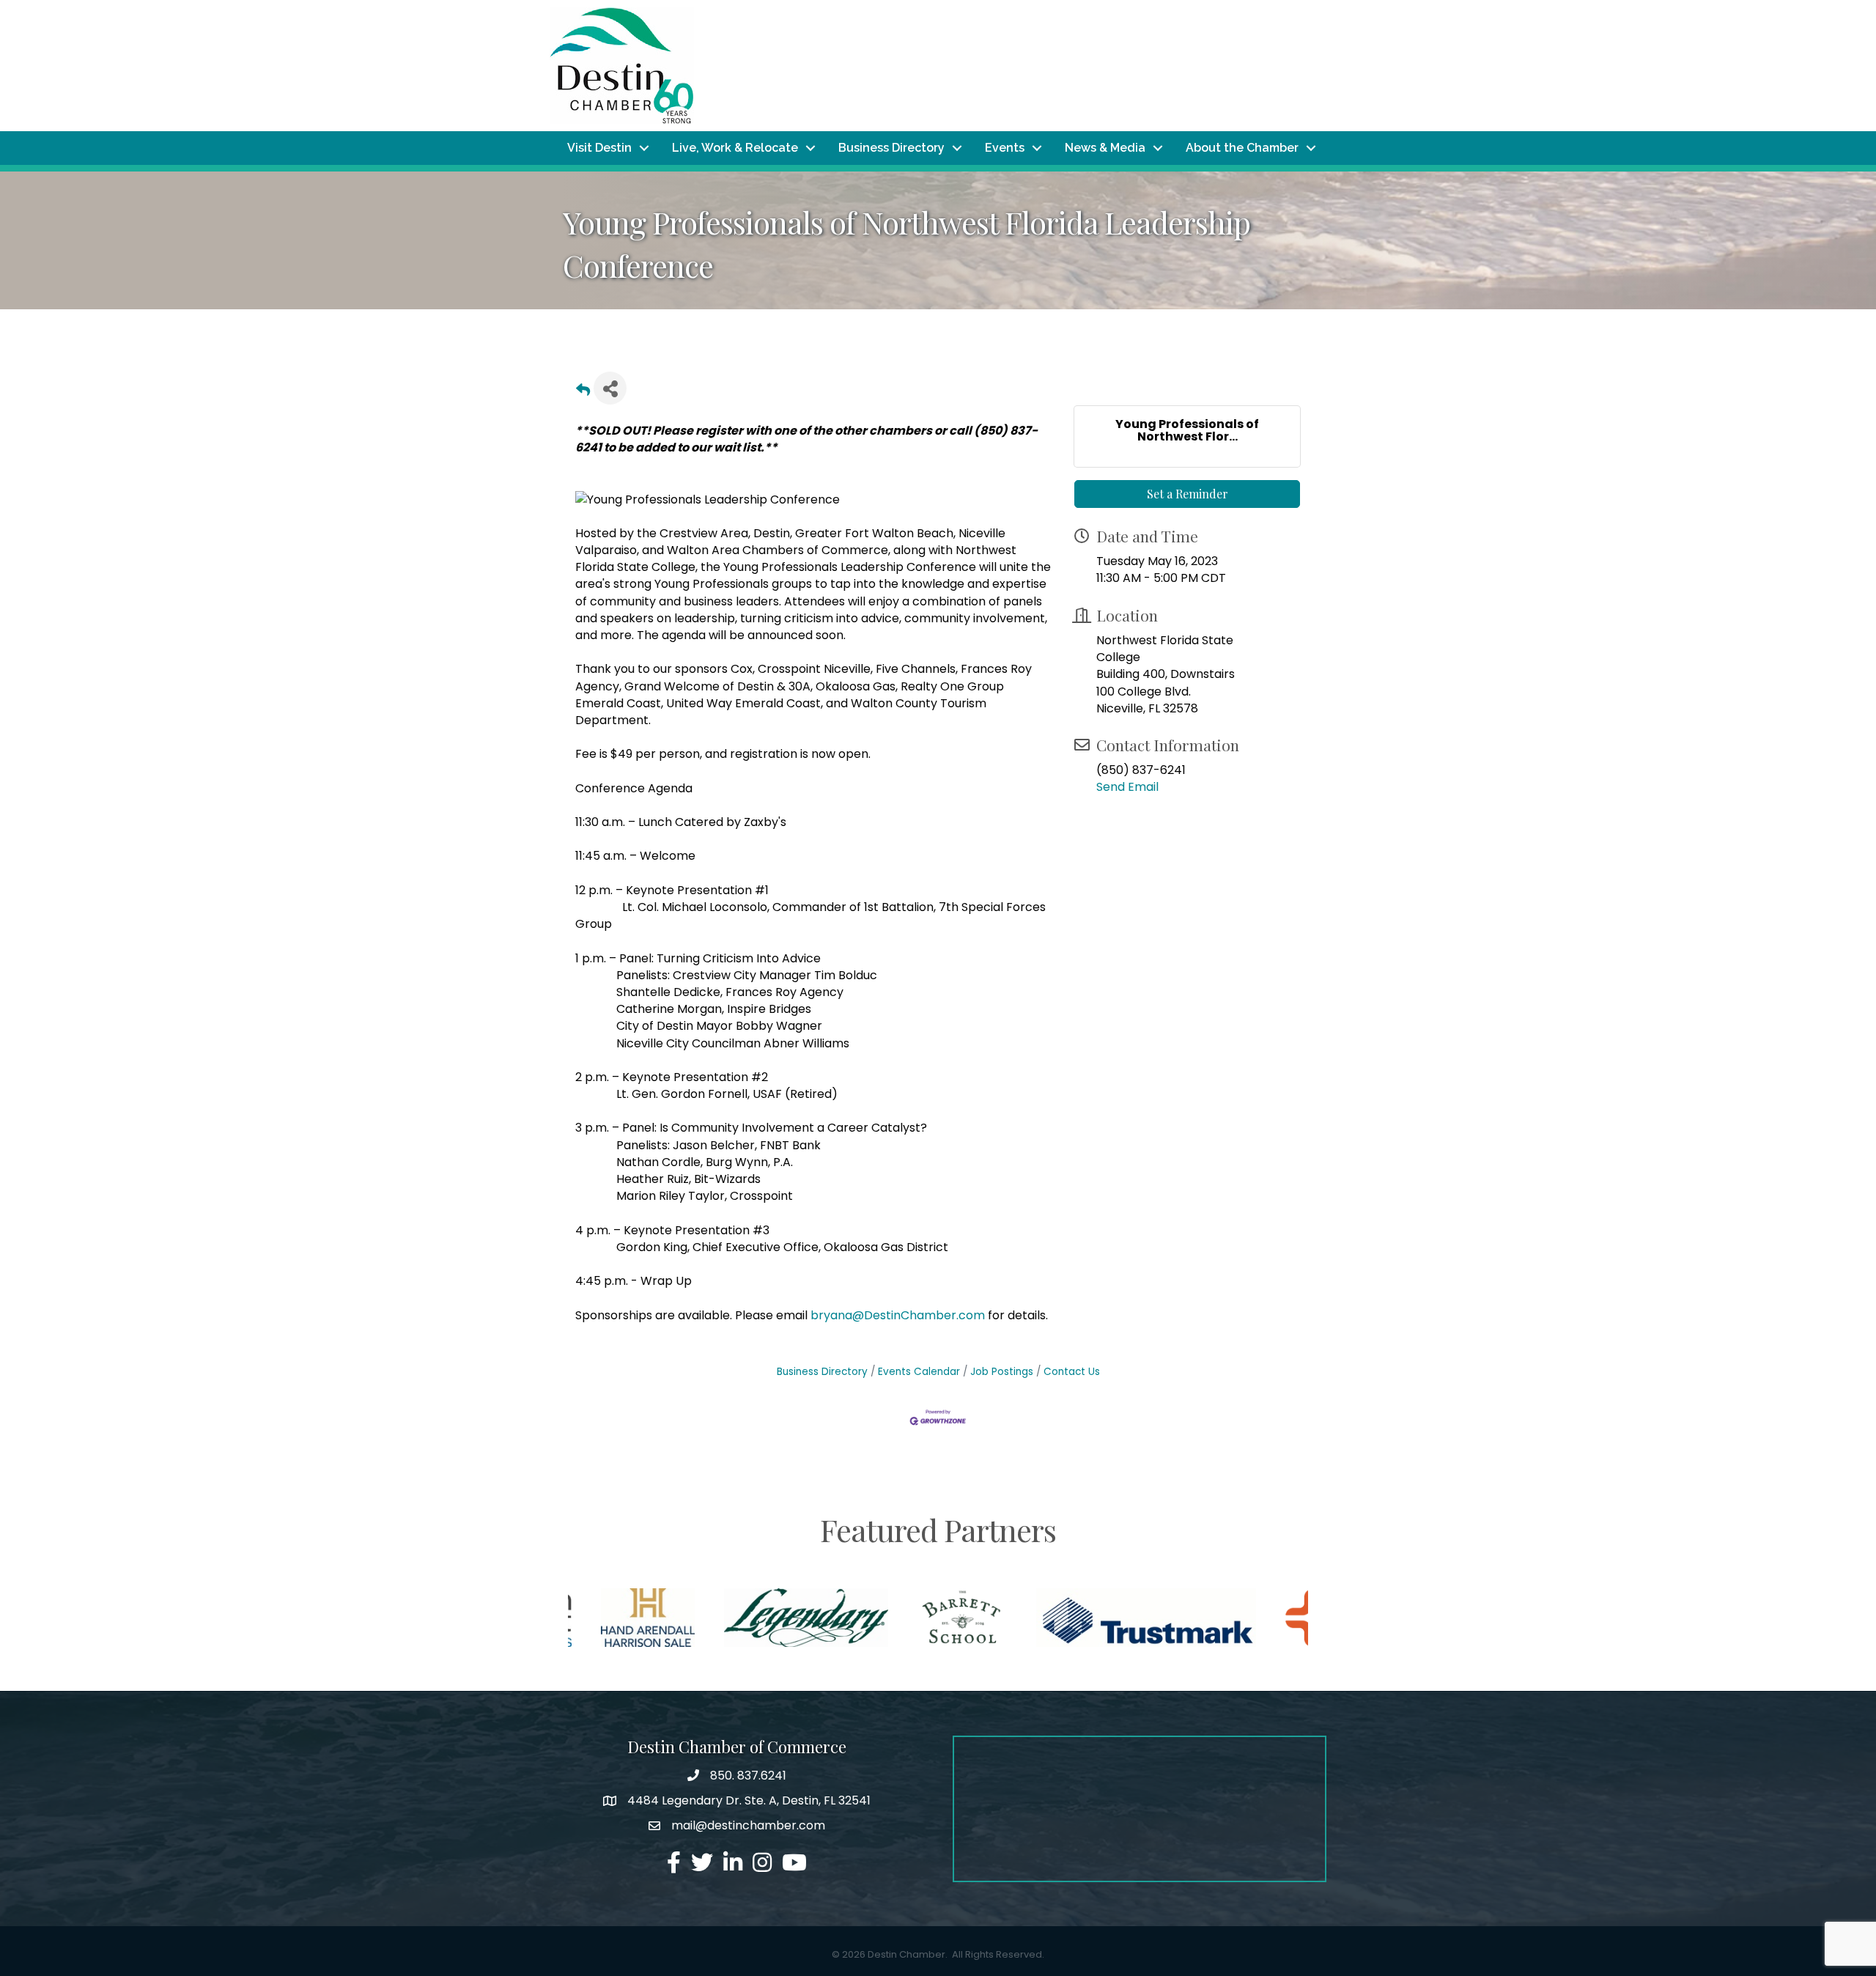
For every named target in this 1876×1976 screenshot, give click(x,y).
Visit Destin (599, 148)
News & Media (1105, 148)
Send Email (1127, 787)
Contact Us (1072, 1372)
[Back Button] (583, 392)
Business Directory (891, 148)
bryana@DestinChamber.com (898, 1315)
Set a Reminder (1188, 494)
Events (1005, 148)
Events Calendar (919, 1372)
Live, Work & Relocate (735, 148)
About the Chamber (1242, 148)
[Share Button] (610, 388)
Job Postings (1002, 1372)
